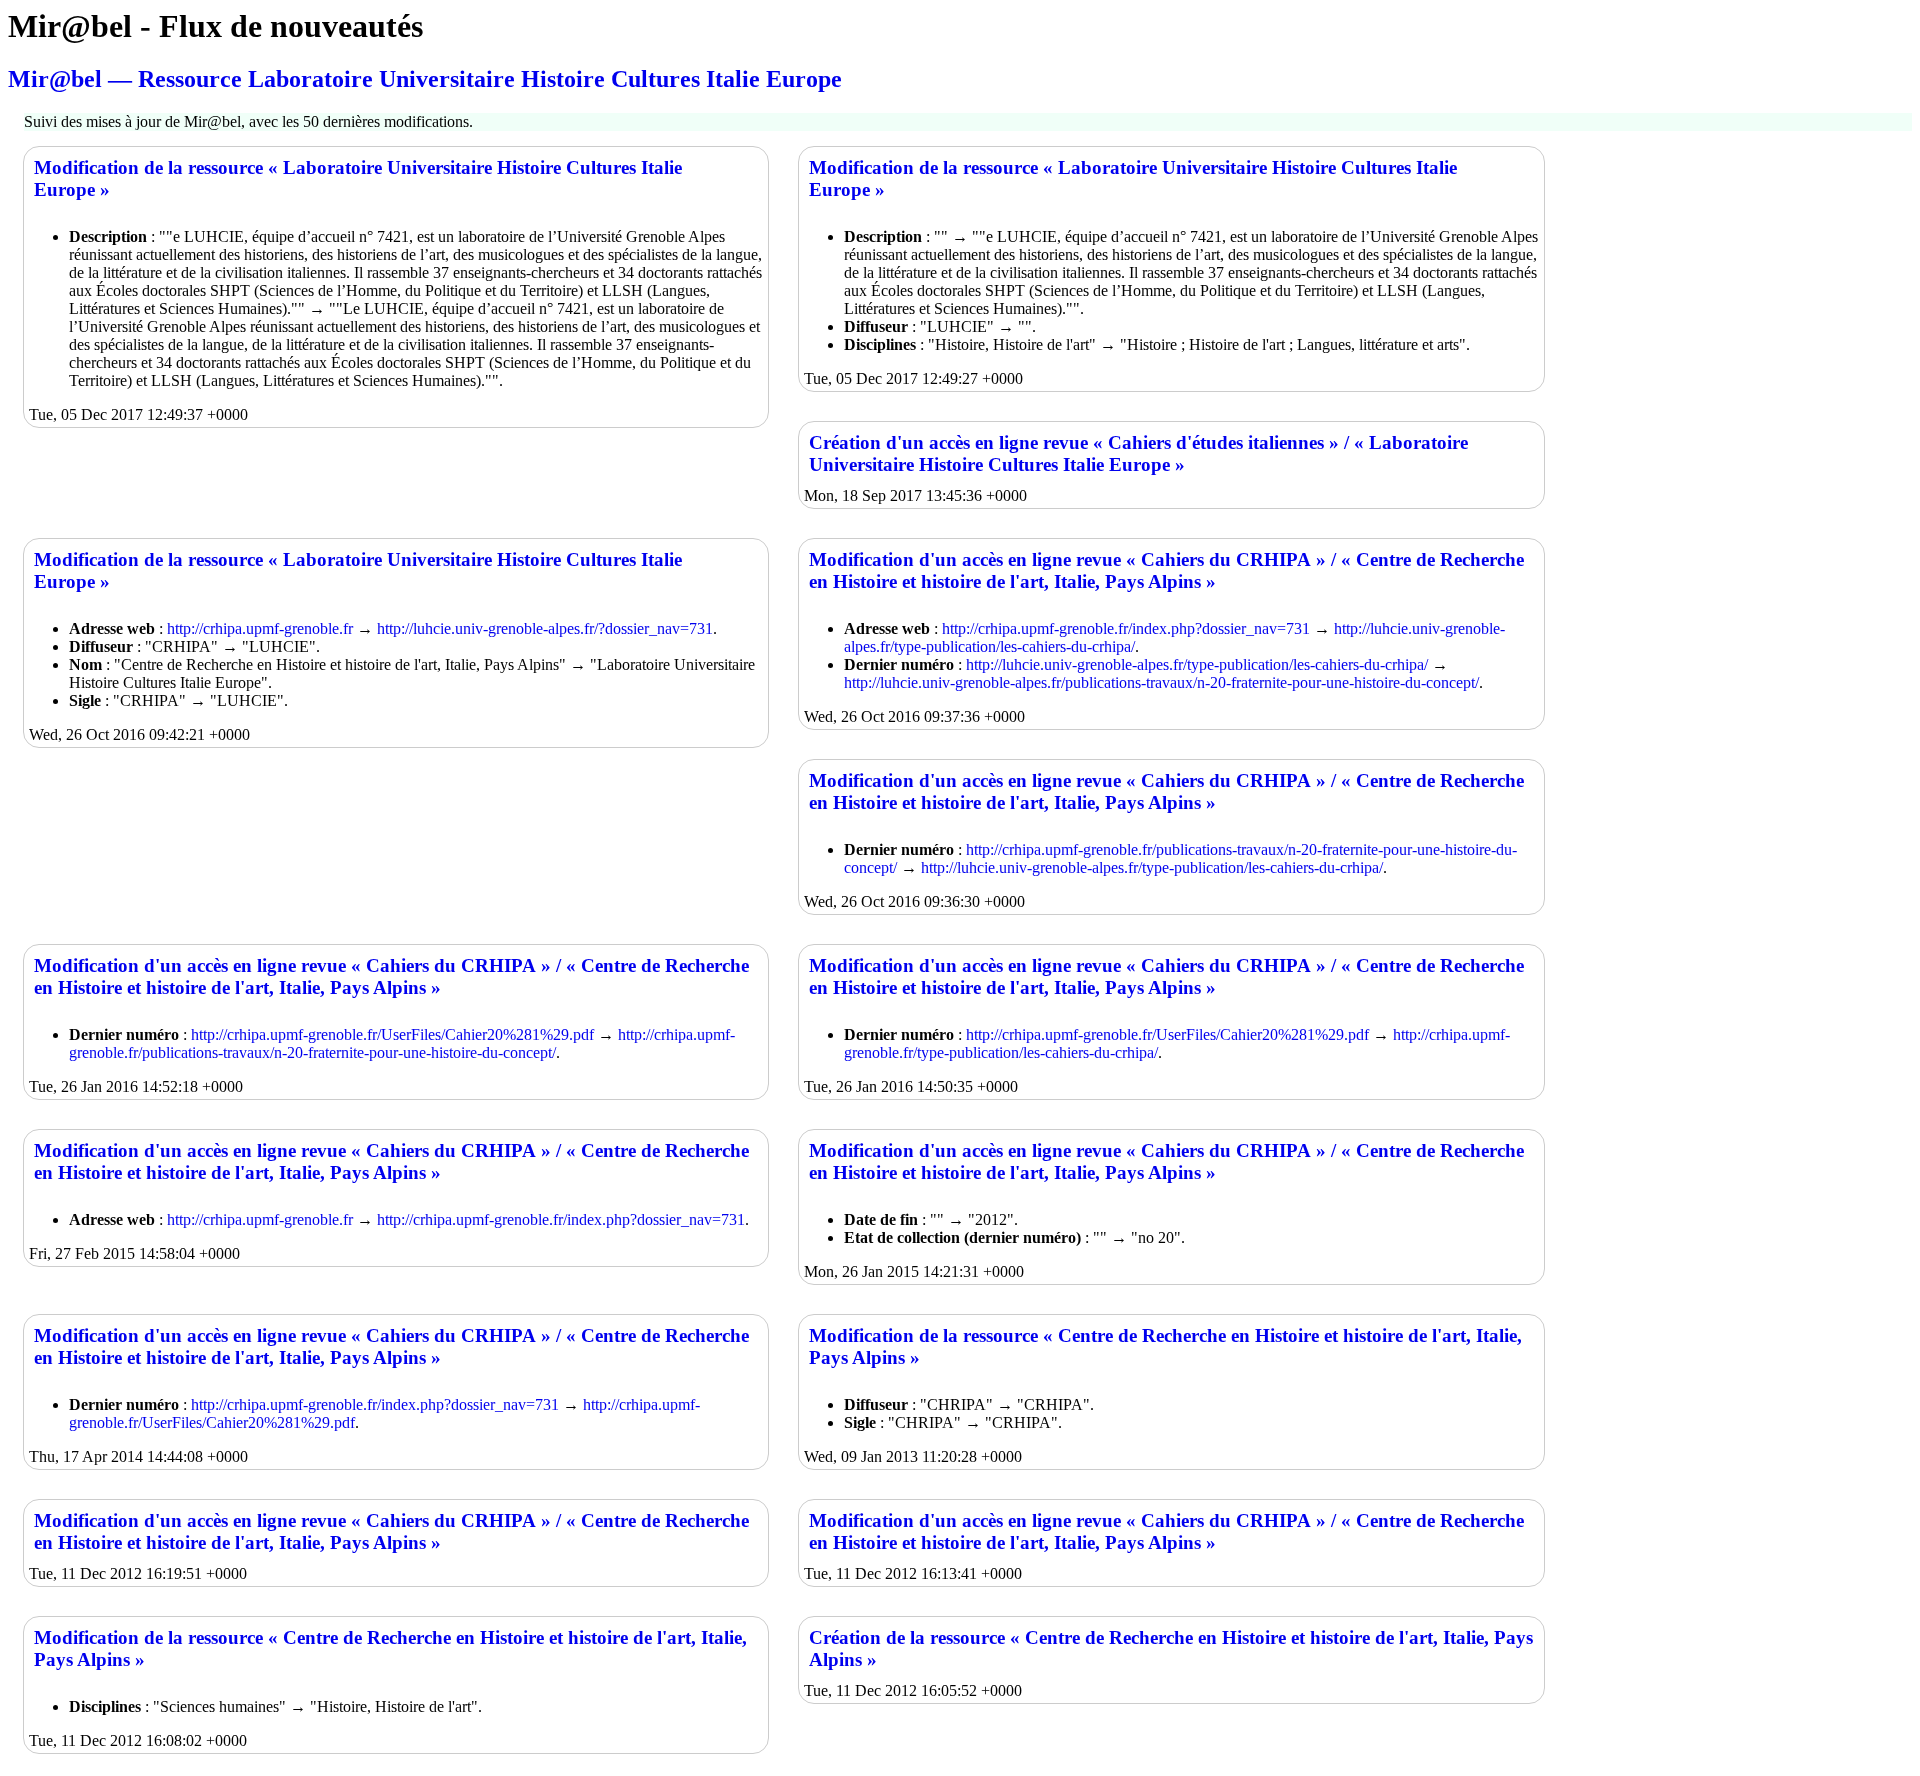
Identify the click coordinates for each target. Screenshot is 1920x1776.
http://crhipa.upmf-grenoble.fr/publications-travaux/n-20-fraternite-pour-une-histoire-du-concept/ (402, 1043)
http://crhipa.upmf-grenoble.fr (260, 628)
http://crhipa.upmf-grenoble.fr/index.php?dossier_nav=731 (1126, 628)
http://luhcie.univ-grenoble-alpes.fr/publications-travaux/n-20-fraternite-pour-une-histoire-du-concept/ (1161, 682)
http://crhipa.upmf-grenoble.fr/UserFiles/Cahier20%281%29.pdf (392, 1034)
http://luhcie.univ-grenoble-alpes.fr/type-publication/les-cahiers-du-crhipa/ (1197, 664)
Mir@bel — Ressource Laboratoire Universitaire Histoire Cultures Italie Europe (425, 79)
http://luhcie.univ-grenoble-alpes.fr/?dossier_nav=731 (545, 628)
